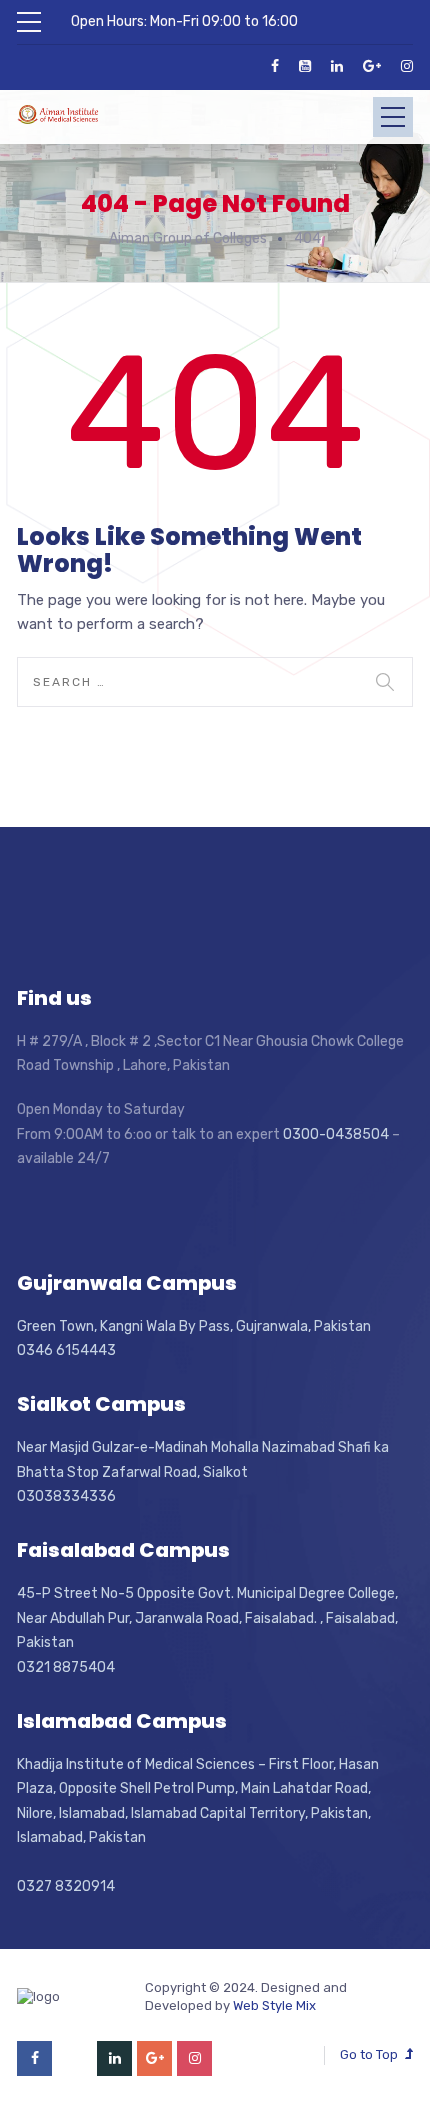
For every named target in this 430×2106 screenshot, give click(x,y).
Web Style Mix (274, 2005)
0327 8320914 (66, 1886)
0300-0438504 (336, 1134)
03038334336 (66, 1496)
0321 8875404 (66, 1667)
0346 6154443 (66, 1350)
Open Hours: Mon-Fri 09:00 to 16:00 (184, 21)
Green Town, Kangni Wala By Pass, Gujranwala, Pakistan (194, 1326)
